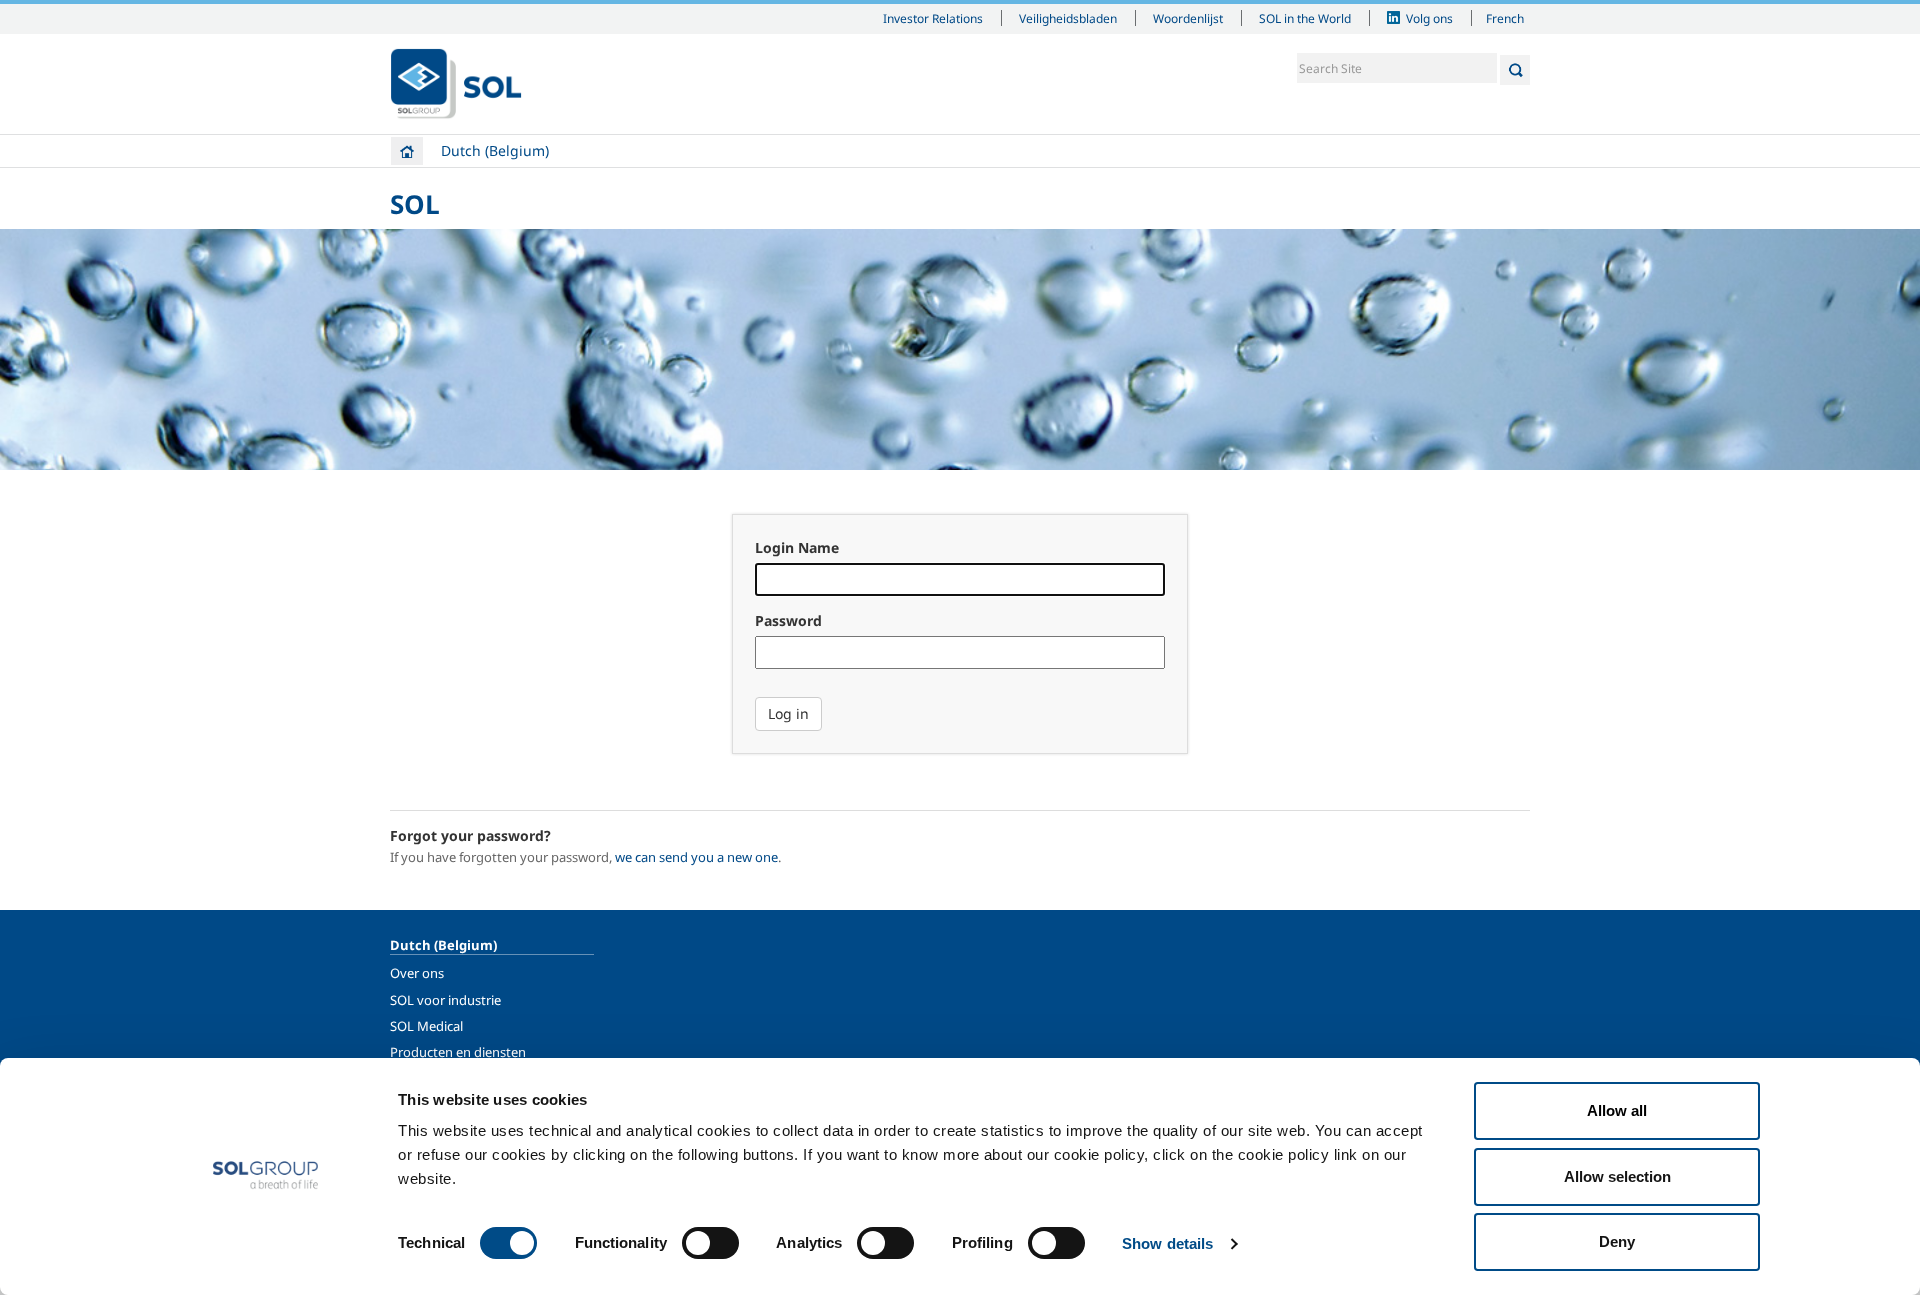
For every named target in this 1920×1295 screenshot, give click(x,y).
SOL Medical (426, 1026)
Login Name (797, 547)
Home (407, 151)
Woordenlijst (1188, 18)
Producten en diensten (458, 1052)
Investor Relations (933, 18)
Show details (1167, 1243)
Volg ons (1429, 18)
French (1505, 18)
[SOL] (456, 84)
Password (788, 620)
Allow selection (1617, 1176)
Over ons (417, 973)
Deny (1617, 1241)
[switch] (710, 1243)
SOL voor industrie (445, 1000)
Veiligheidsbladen (1068, 18)
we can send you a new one (696, 857)
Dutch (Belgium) (495, 150)
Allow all (1617, 1110)
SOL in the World (1305, 18)
